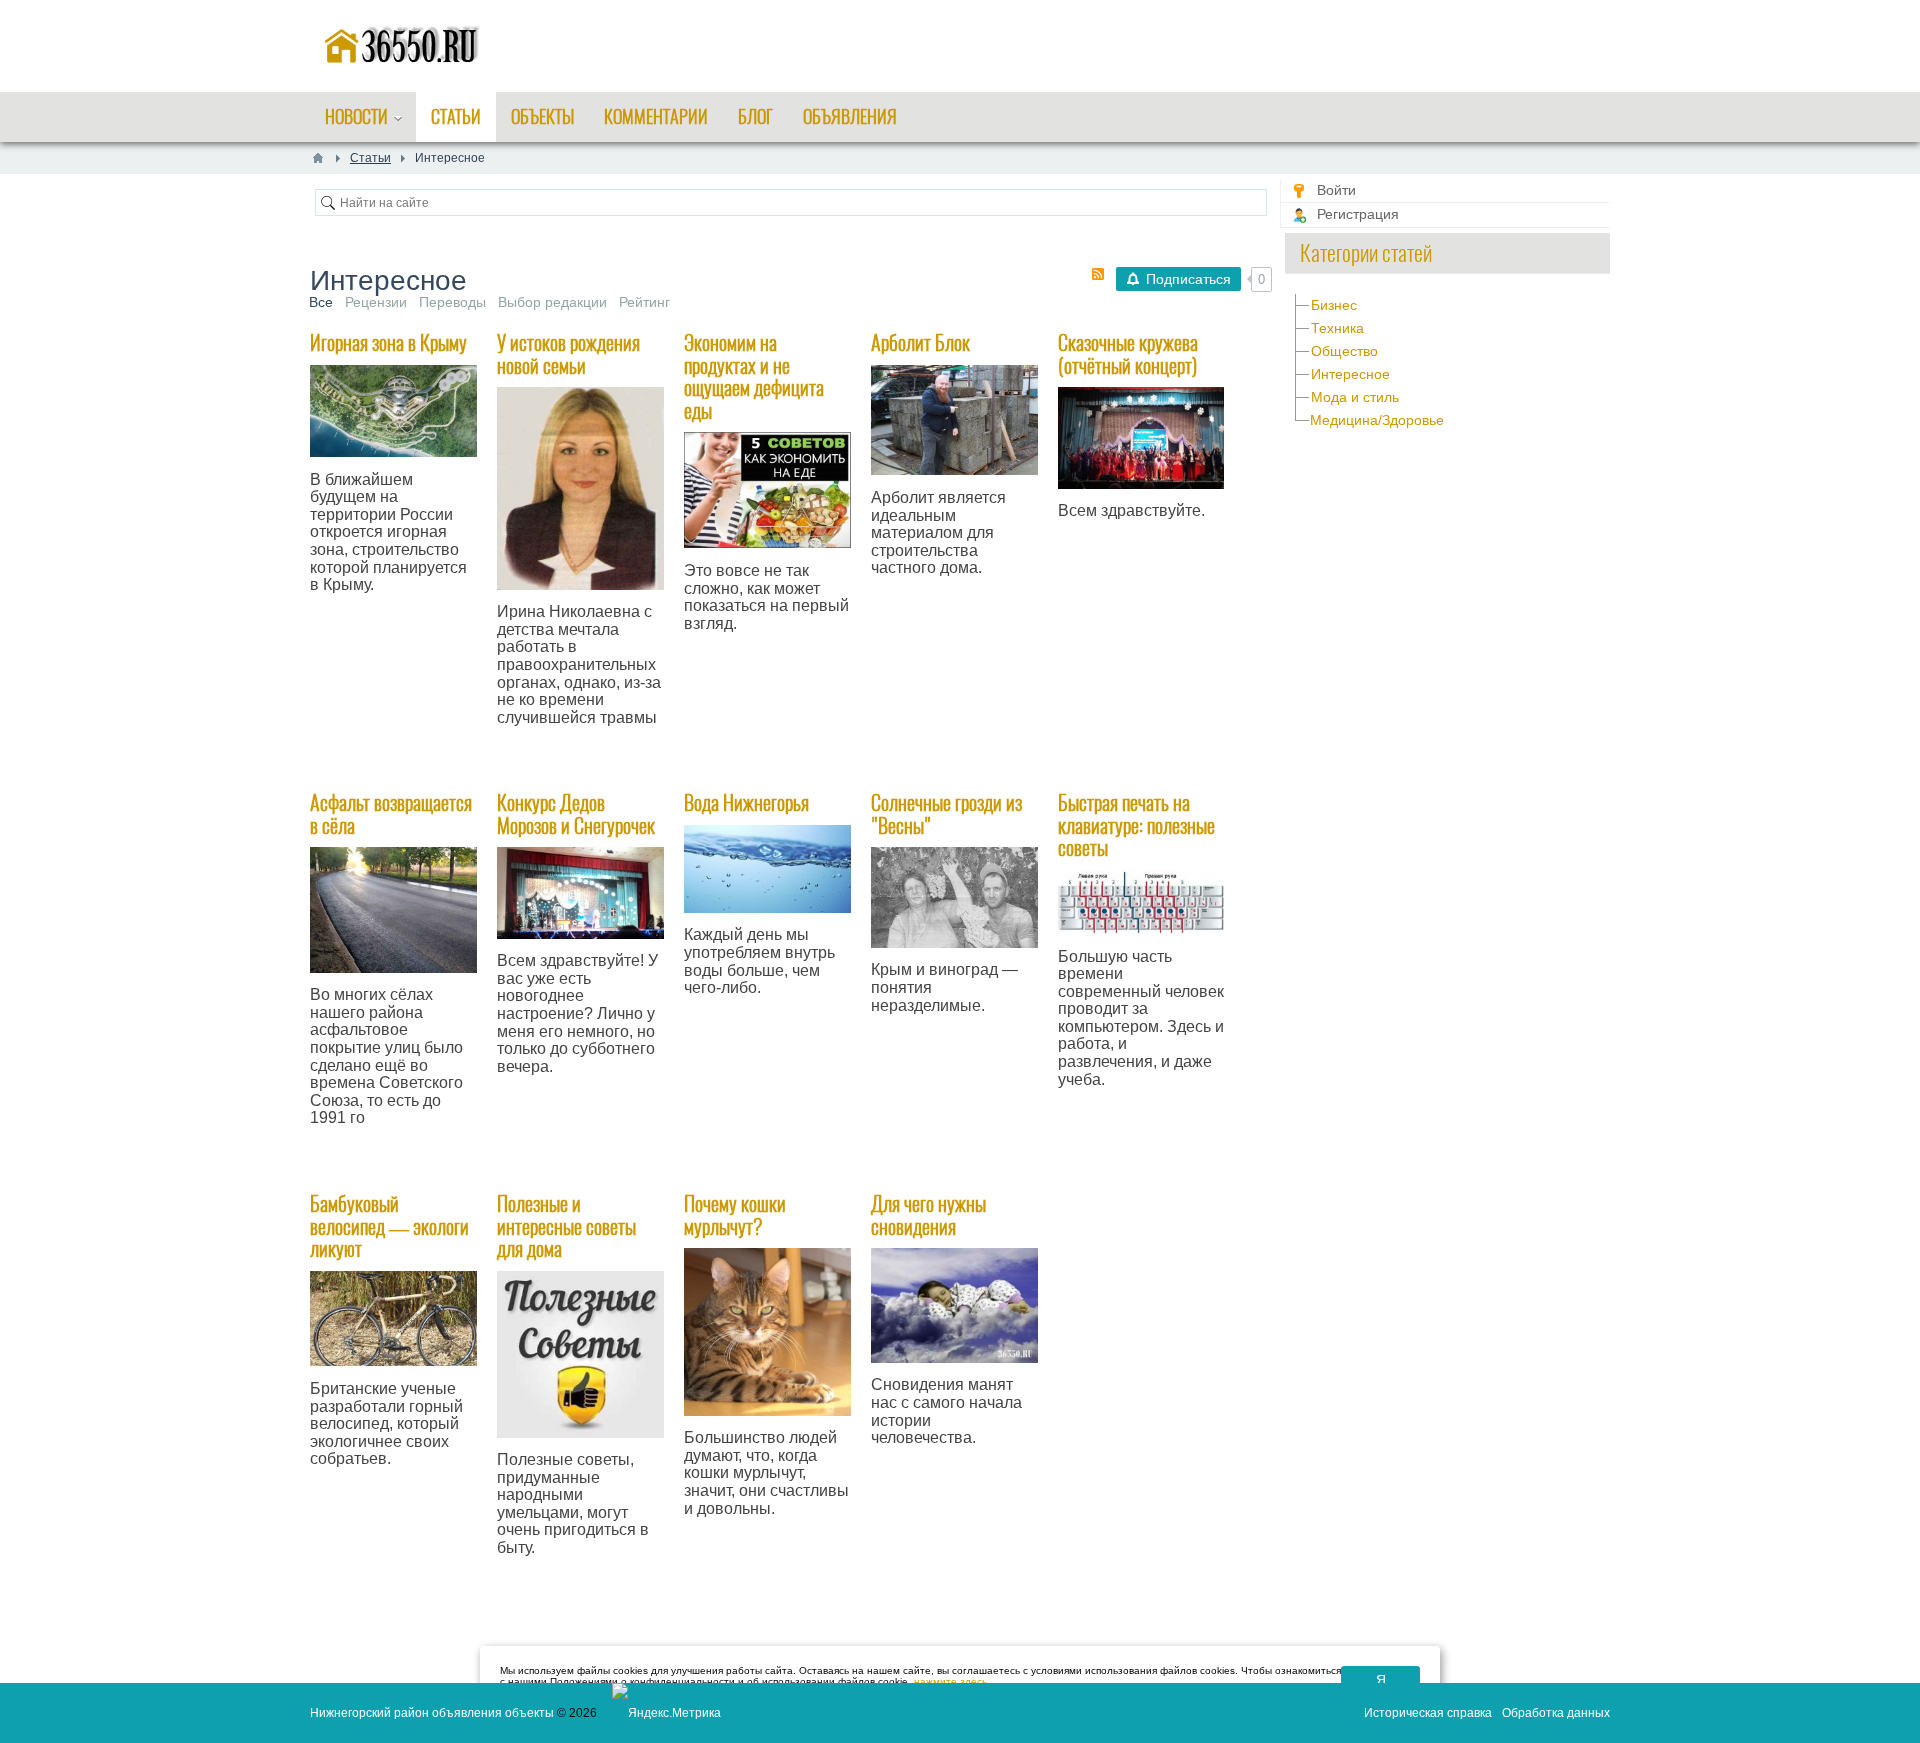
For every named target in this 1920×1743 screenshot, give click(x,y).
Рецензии (376, 302)
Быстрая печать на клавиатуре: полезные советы (1136, 825)
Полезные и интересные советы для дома (566, 1226)
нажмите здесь (950, 1681)
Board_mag (554, 1612)
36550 (352, 649)
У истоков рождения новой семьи (568, 354)
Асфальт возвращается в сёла (391, 814)
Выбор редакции (552, 302)
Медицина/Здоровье (1377, 420)
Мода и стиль (1355, 397)
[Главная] (318, 158)
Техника (1337, 328)
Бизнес (1334, 305)
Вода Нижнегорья (746, 802)
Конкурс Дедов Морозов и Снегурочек (576, 814)
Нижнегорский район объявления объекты (432, 1713)
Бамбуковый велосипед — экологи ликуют (389, 1226)
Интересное (1350, 374)
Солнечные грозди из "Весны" (946, 814)
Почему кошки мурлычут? (735, 1215)
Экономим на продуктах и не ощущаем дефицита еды (754, 376)
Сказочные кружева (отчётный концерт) (1128, 354)
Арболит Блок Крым (952, 632)
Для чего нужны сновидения (928, 1215)
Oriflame (545, 781)
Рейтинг (644, 302)
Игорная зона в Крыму (388, 342)
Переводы (452, 302)
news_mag (739, 687)
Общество (1344, 351)
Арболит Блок (920, 342)
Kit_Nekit (1155, 557)
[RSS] (1098, 274)
